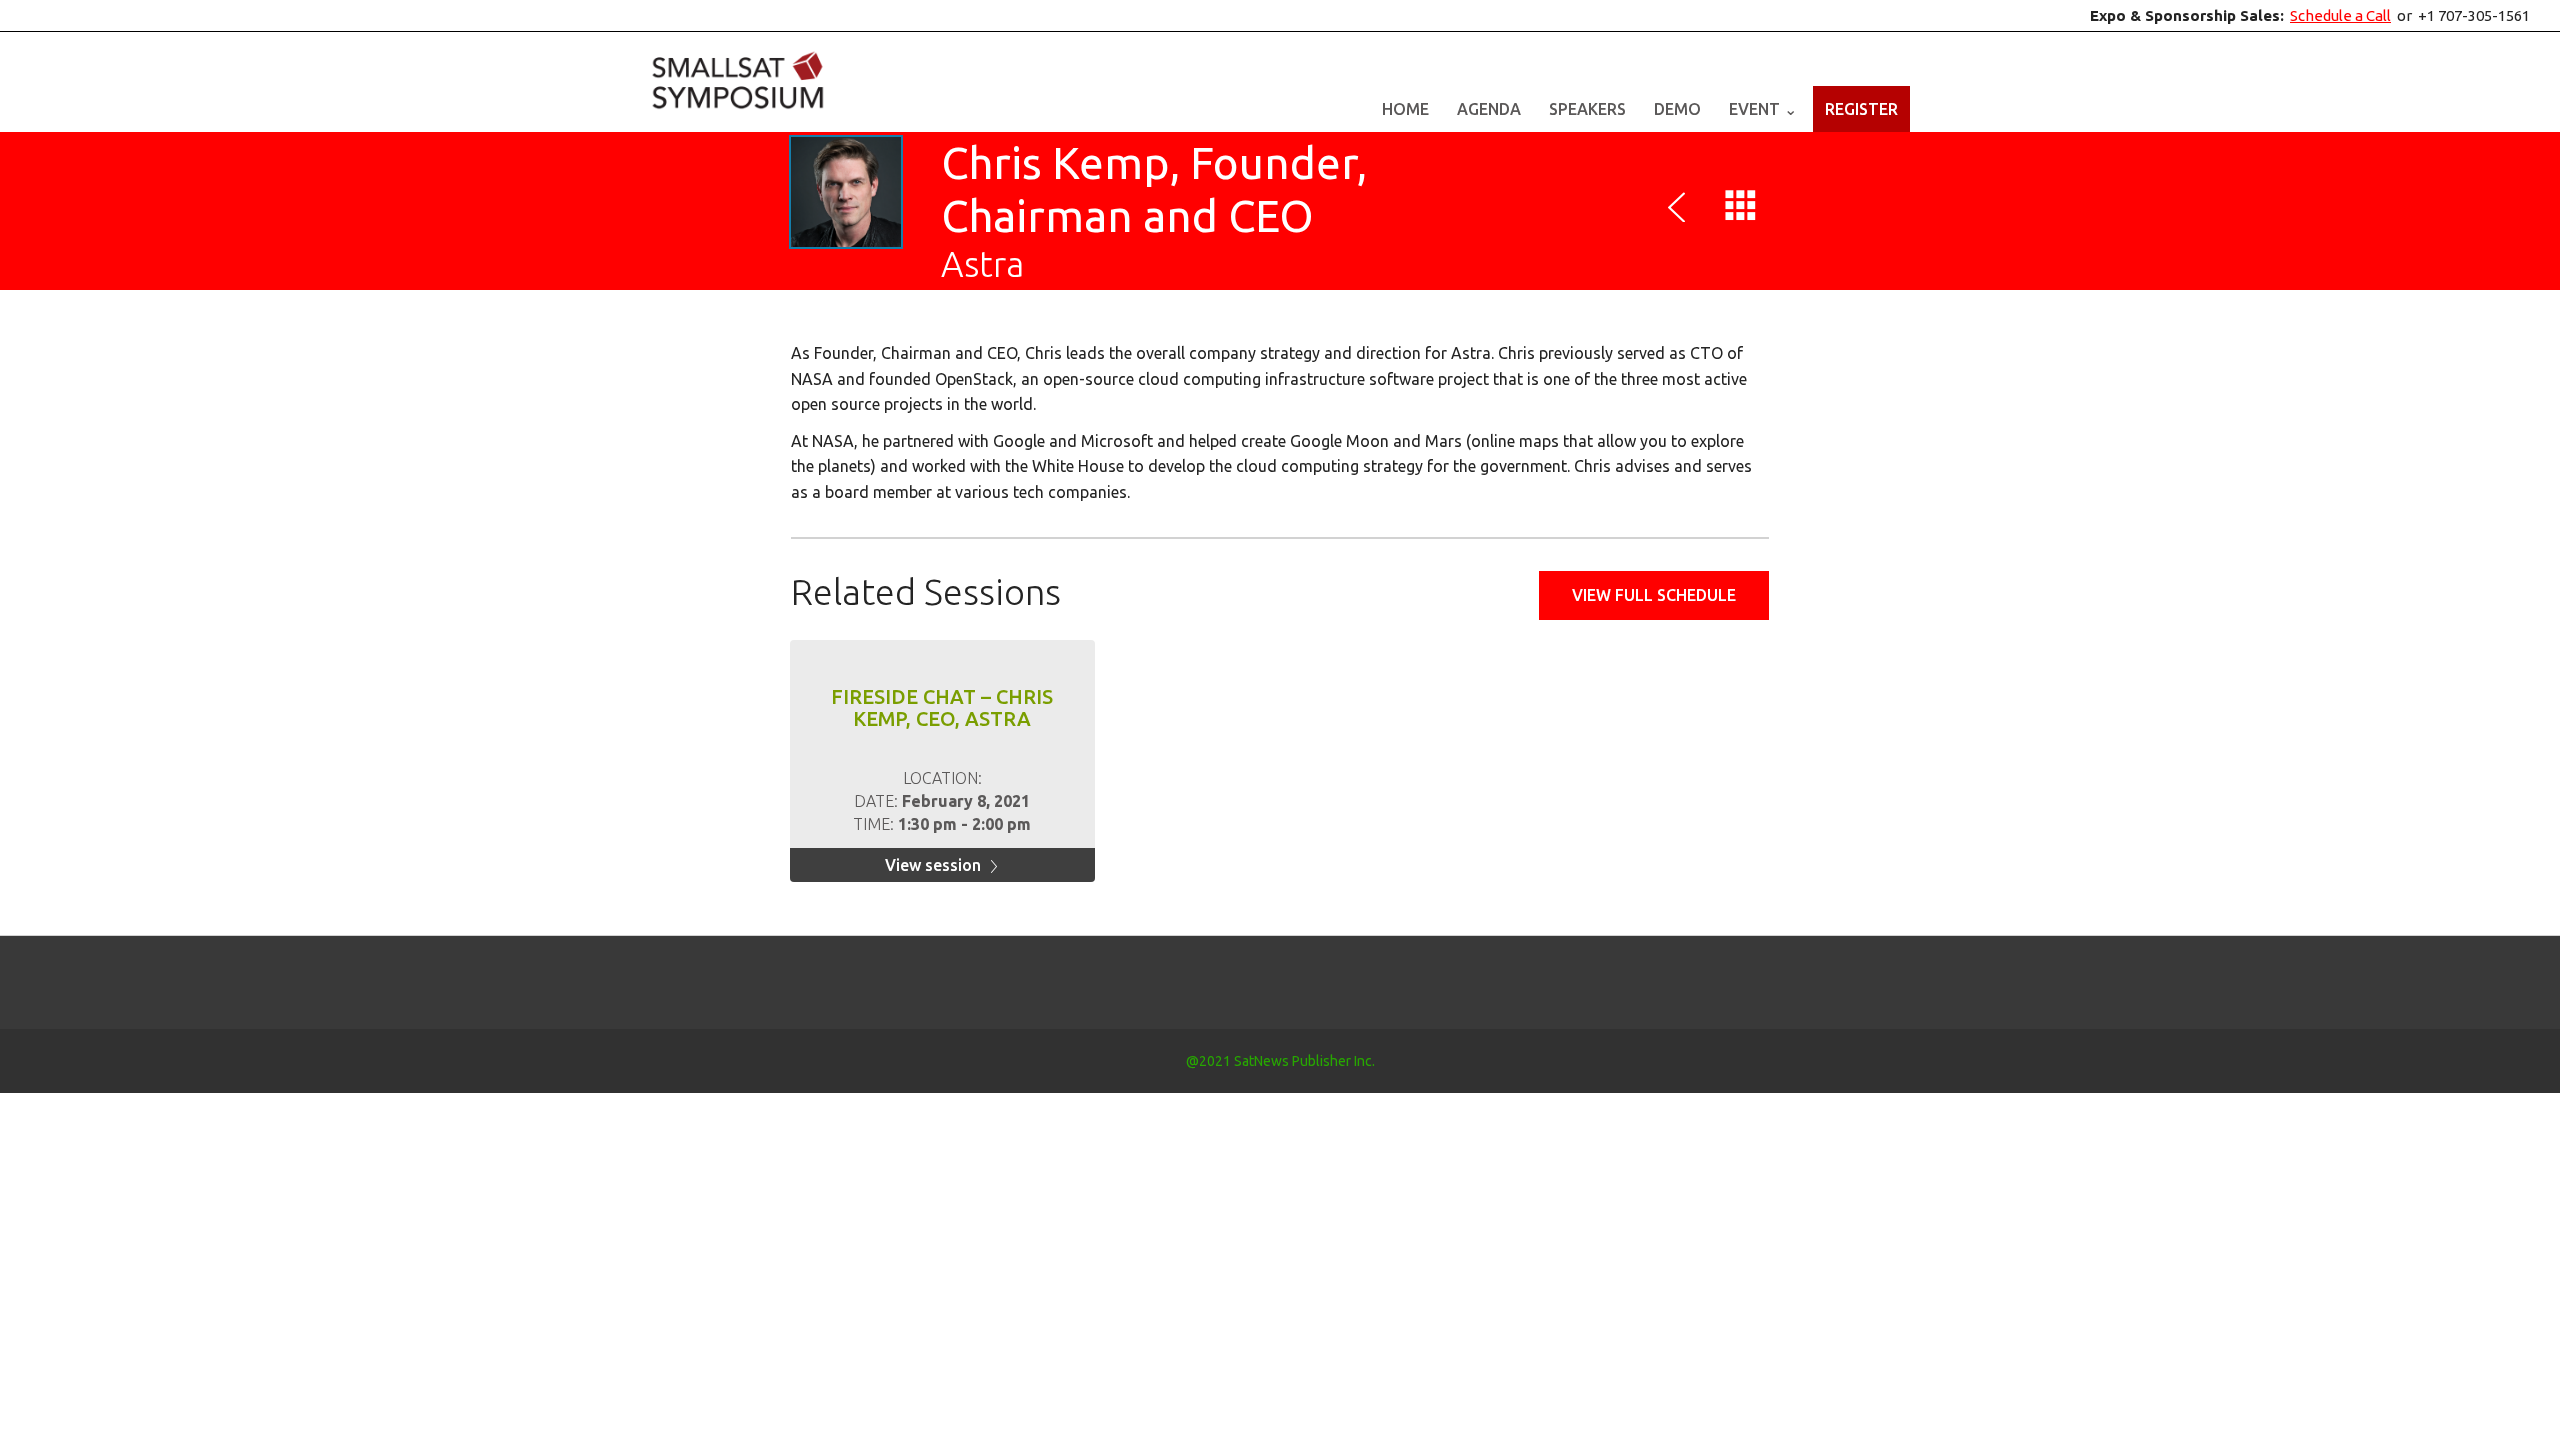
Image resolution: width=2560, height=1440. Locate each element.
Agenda (1489, 109)
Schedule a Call (2340, 15)
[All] (1741, 210)
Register (1861, 109)
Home (1405, 109)
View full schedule (1654, 595)
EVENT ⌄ (1763, 109)
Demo (1677, 109)
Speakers (1587, 109)
